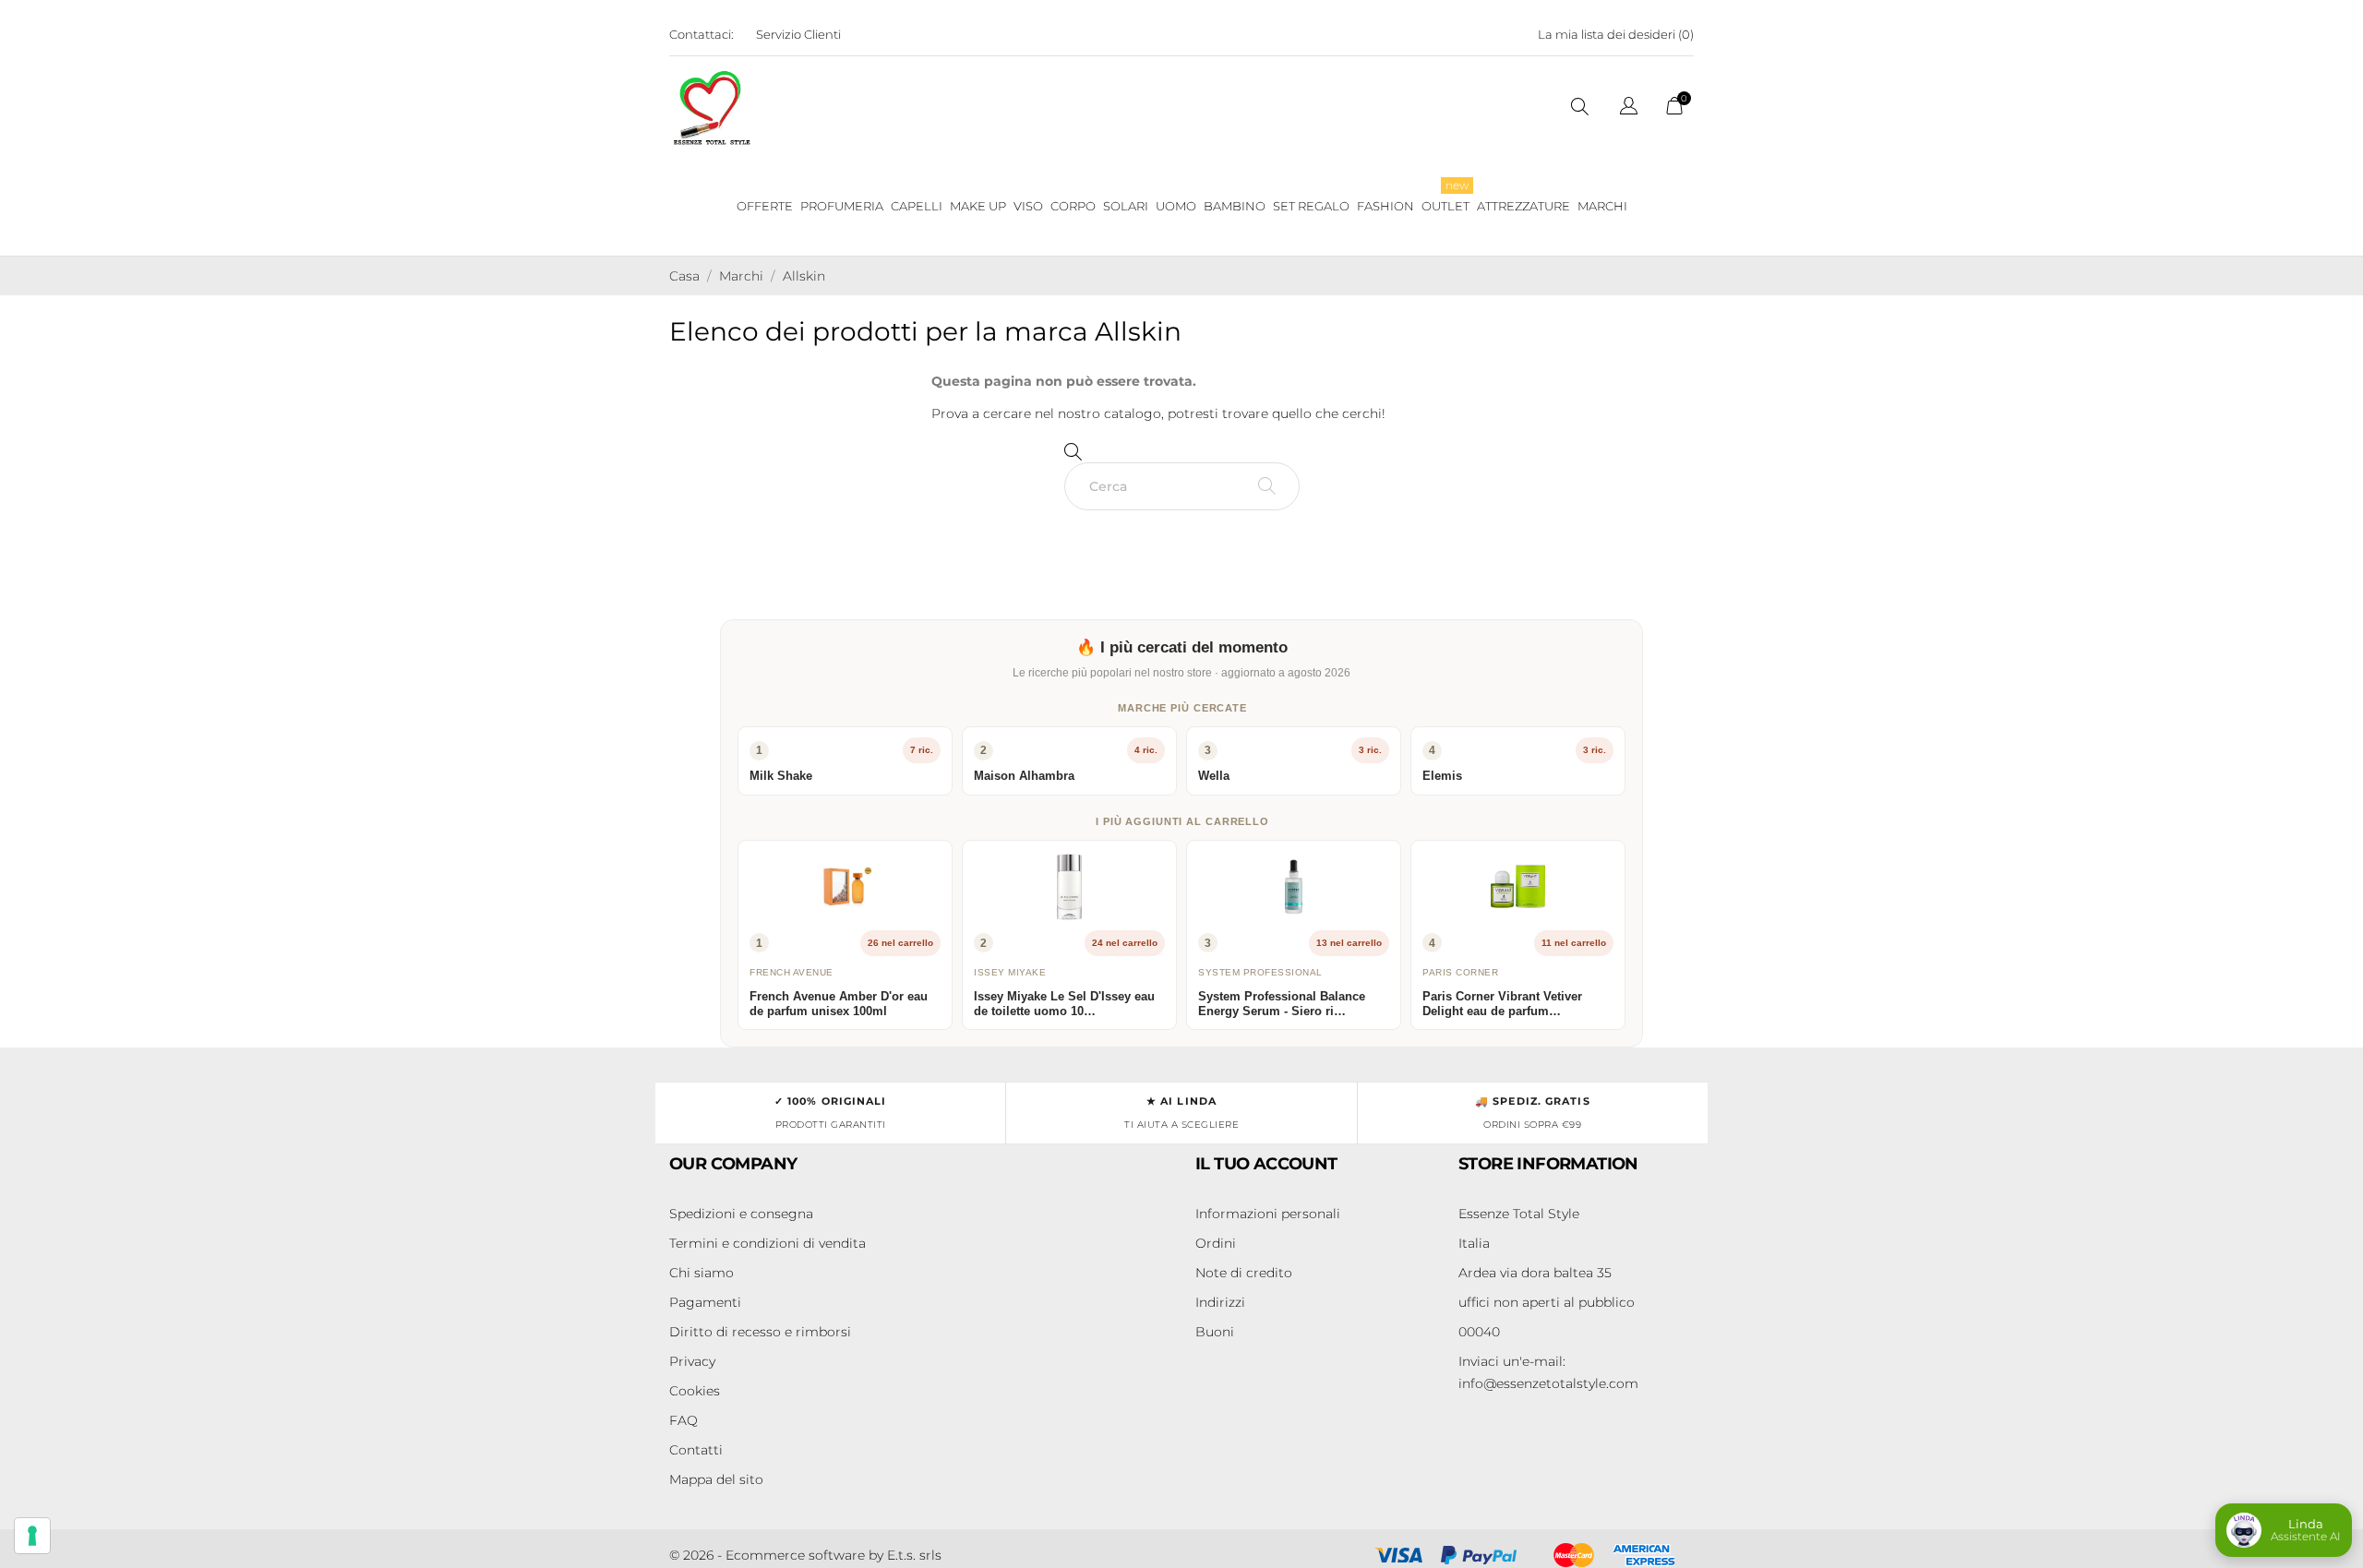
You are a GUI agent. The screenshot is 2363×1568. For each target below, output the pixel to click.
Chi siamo (702, 1273)
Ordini (1216, 1243)
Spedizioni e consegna (741, 1214)
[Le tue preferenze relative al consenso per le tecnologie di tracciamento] (32, 1536)
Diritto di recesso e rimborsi (760, 1332)
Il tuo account (1266, 1164)
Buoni (1215, 1332)
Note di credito (1244, 1273)
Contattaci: (702, 34)
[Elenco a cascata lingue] (1629, 108)
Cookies (695, 1391)
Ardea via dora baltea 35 (1535, 1273)
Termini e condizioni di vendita (768, 1243)
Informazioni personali (1268, 1214)
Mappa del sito (716, 1479)
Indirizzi (1220, 1302)
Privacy (692, 1361)
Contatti (696, 1450)
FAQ (684, 1420)
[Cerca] (1267, 486)
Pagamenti (705, 1302)
